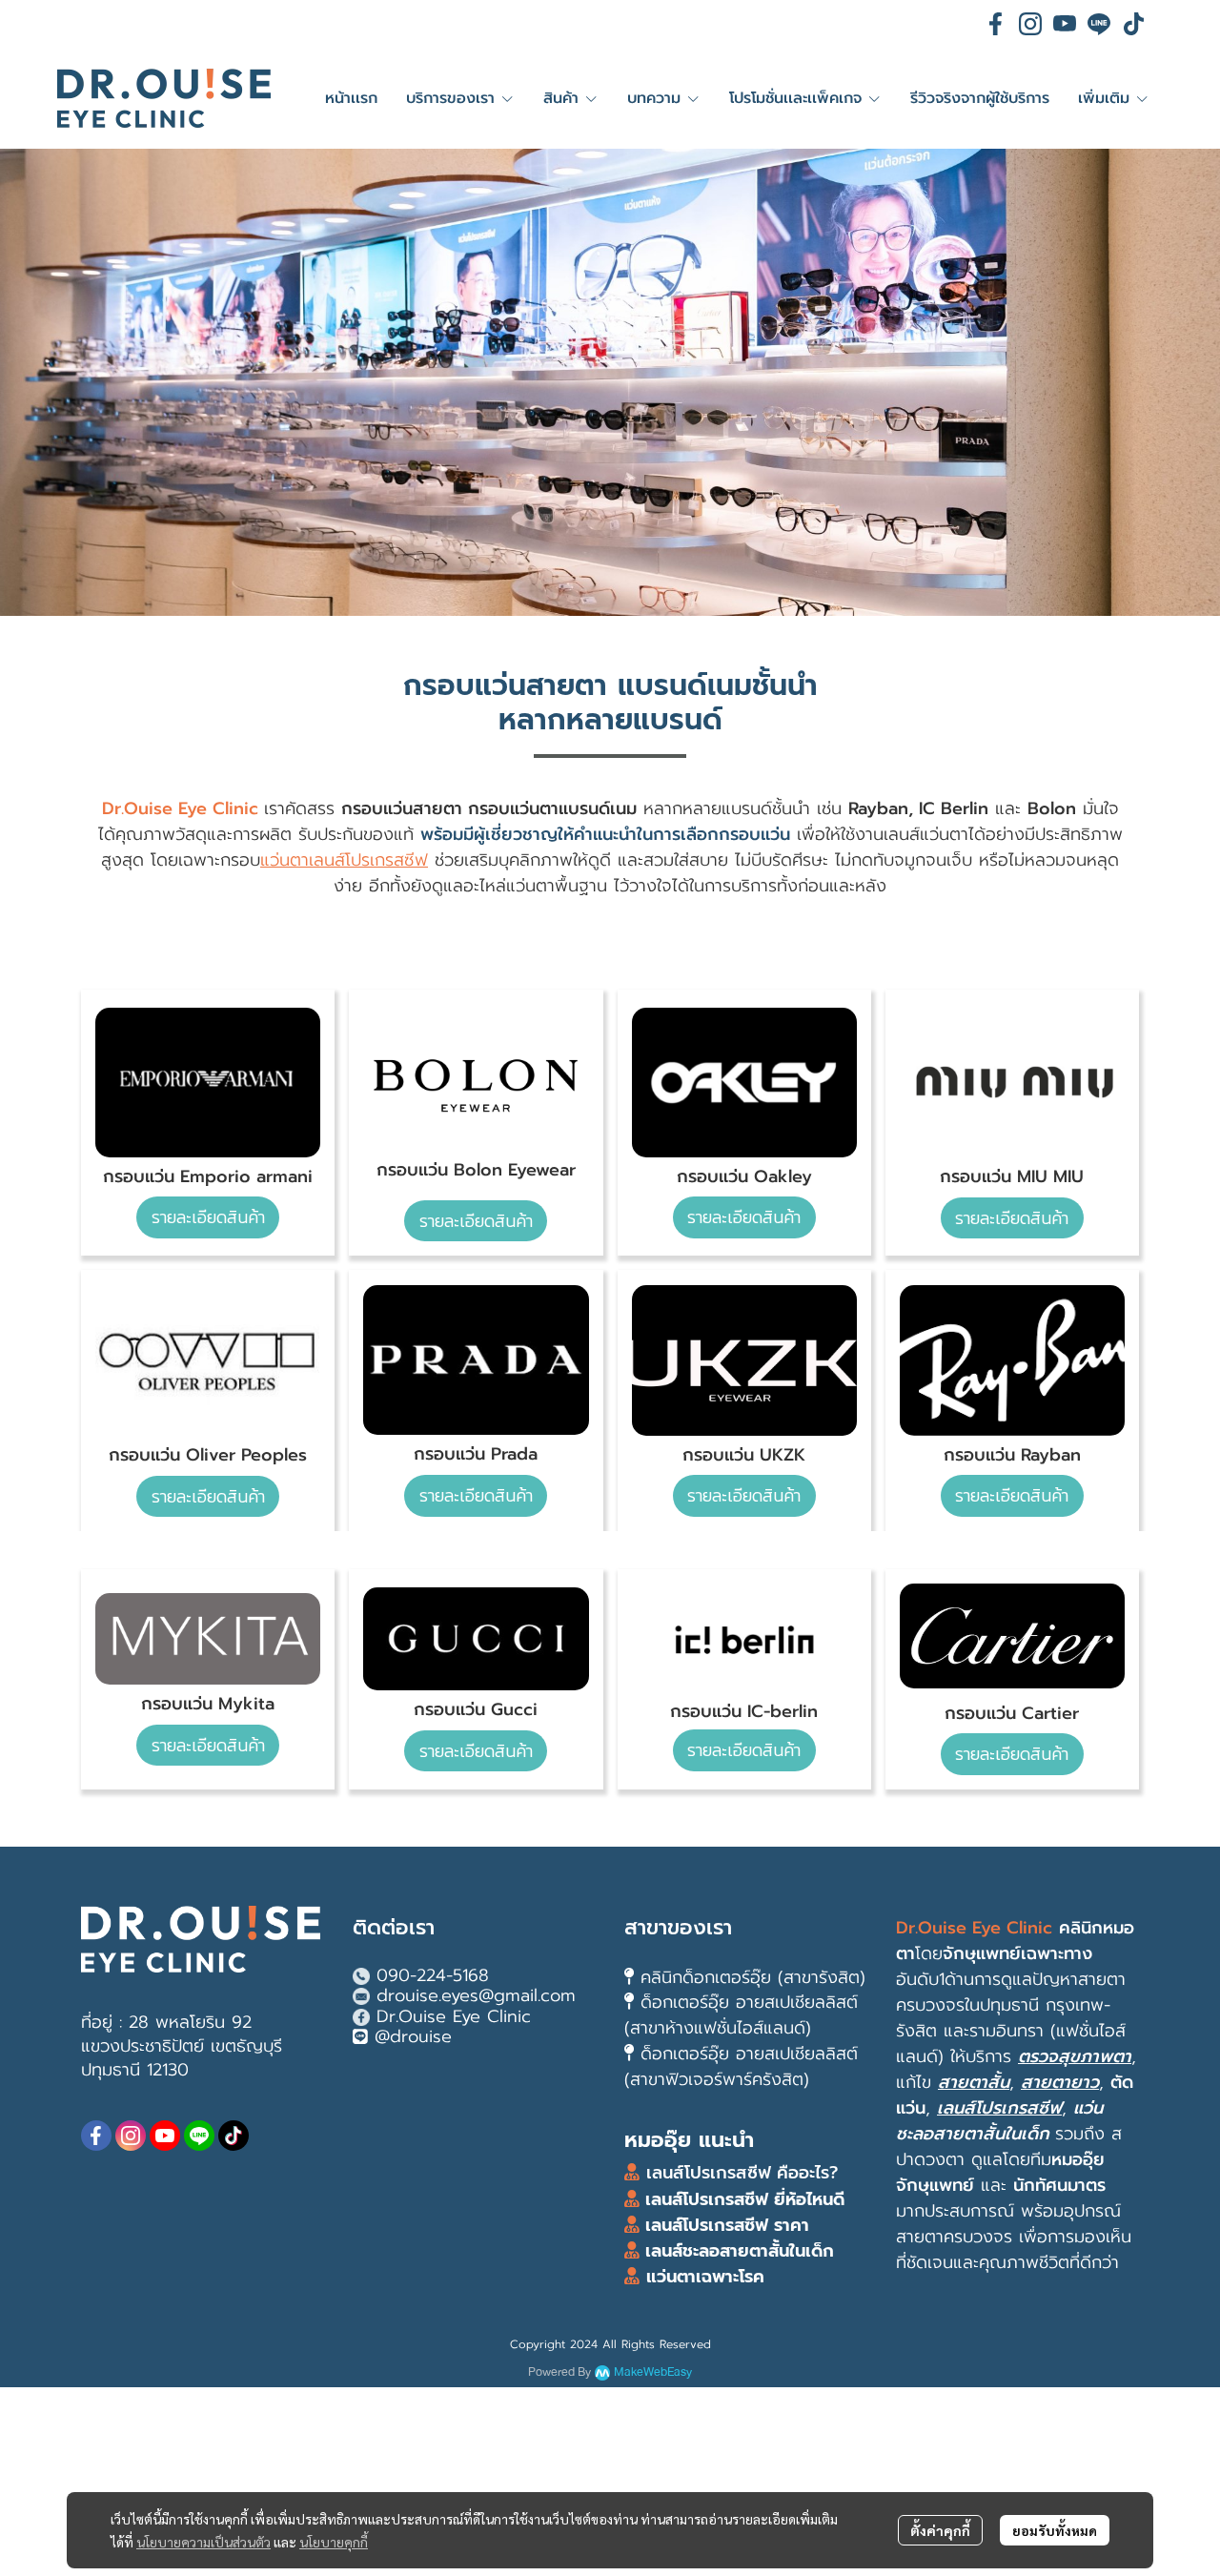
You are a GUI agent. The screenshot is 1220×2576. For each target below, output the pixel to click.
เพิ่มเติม (1107, 98)
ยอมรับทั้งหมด (1055, 2530)
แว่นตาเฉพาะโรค (705, 2277)
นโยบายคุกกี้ (334, 2542)
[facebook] (996, 24)
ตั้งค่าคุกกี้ (940, 2530)
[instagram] (1030, 24)
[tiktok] (1133, 24)
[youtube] (1065, 24)
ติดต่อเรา (394, 1927)
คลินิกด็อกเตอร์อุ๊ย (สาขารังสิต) (753, 1977)
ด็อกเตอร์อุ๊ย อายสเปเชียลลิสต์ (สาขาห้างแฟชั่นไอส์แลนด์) (741, 2015)
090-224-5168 (433, 1975)
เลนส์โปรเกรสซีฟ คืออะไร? (742, 2173)
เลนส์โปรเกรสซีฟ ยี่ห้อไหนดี (742, 2199)
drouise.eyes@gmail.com (476, 1995)
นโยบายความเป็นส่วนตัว (203, 2542)
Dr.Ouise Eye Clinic (454, 2016)
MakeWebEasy (653, 2372)
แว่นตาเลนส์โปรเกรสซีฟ (344, 860)
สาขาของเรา (678, 1927)
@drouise (413, 2036)
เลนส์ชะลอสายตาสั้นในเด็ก (737, 2251)
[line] (1099, 24)
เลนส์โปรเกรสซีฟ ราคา (727, 2225)
